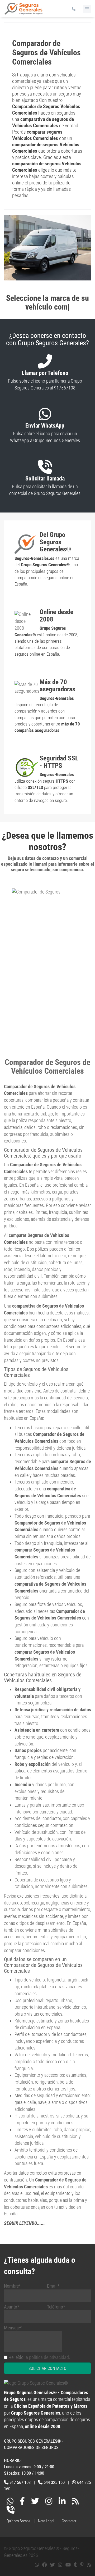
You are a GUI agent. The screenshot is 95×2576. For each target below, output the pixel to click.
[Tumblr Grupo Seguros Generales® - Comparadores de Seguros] (75, 2565)
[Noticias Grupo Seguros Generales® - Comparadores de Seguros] (75, 2502)
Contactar (69, 2521)
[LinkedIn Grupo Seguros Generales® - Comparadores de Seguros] (62, 2502)
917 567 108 (20, 2482)
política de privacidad (49, 2357)
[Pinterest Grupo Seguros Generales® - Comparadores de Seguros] (82, 2565)
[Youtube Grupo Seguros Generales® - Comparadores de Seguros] (68, 2565)
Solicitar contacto (47, 2368)
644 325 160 (54, 2482)
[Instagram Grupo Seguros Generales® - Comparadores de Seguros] (49, 2502)
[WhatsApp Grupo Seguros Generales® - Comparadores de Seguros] (10, 2502)
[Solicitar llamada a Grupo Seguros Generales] (11, 2511)
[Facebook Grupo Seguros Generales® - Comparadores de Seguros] (22, 2502)
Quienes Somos (18, 2521)
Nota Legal (46, 2521)
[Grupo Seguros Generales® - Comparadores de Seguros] (24, 11)
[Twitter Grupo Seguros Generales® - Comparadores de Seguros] (35, 2502)
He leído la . (39, 2357)
